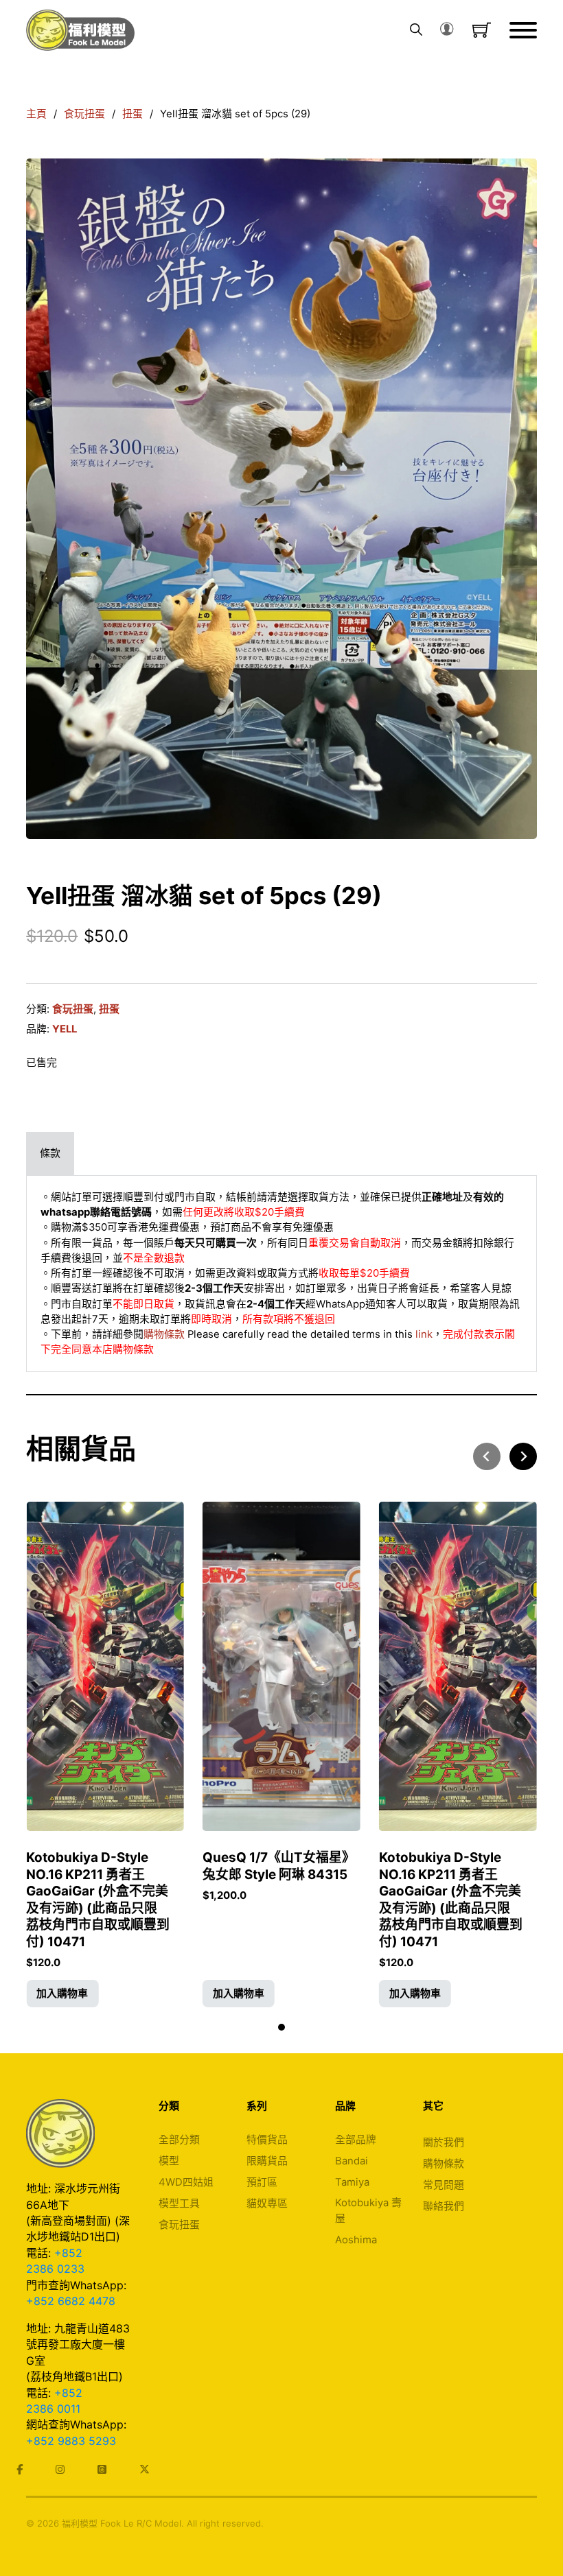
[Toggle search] (416, 30)
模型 (169, 2161)
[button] (62, 1994)
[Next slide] (523, 1456)
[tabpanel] (281, 1274)
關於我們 (444, 2142)
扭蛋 (133, 114)
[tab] (50, 1153)
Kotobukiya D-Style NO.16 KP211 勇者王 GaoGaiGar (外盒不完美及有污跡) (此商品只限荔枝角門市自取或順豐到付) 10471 (98, 1900)
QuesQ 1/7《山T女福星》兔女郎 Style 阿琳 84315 (279, 1866)
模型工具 (179, 2203)
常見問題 (444, 2185)
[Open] (523, 30)
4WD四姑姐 (186, 2182)
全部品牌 (356, 2140)
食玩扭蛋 (84, 114)
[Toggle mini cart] (482, 30)
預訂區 (262, 2182)
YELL (65, 1029)
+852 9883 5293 (71, 2441)
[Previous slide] (487, 1456)
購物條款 (164, 1334)
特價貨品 (267, 2140)
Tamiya (352, 2182)
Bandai (352, 2161)
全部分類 (179, 2140)
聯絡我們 (444, 2206)
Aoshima (356, 2240)
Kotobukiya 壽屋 (368, 2210)
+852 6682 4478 (71, 2301)
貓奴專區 (267, 2203)
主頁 (36, 114)
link (424, 1334)
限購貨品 (267, 2161)
